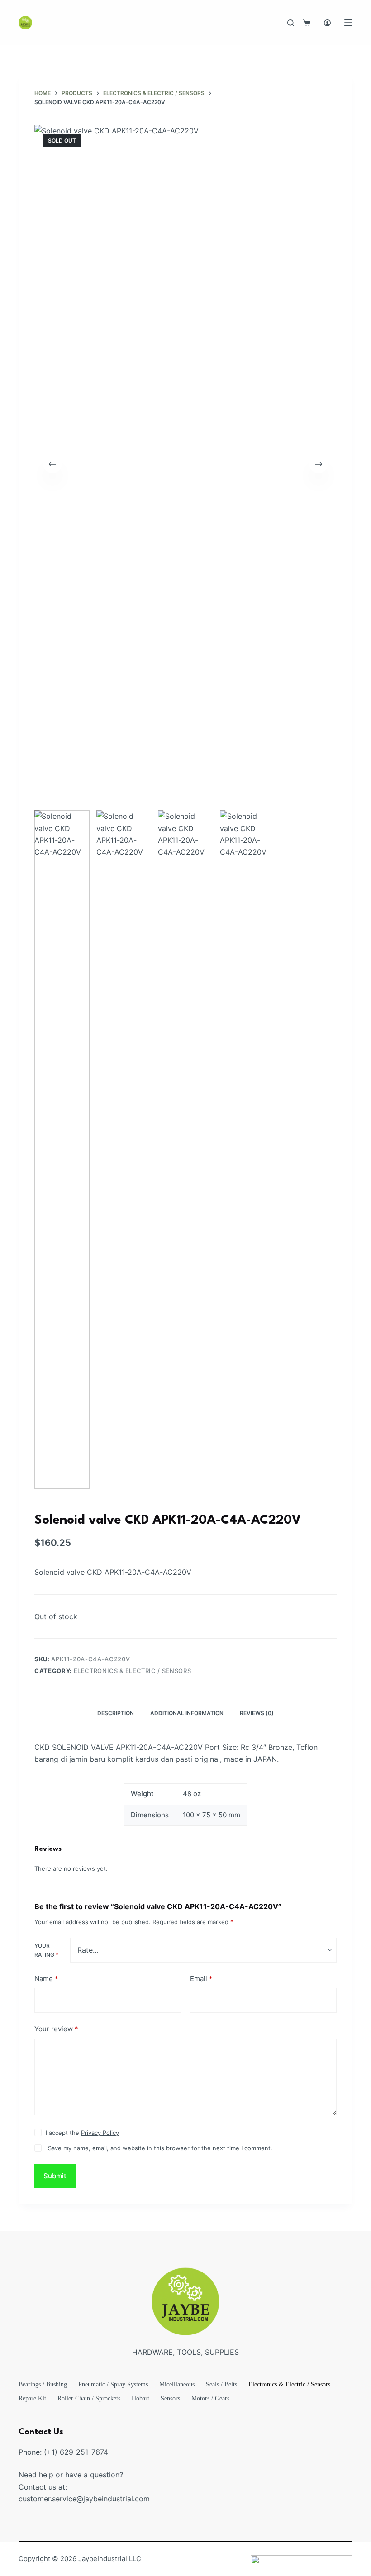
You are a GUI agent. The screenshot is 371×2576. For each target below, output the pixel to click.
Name (46, 1979)
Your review (56, 2029)
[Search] (291, 23)
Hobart (140, 2398)
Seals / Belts (221, 2384)
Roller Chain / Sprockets (89, 2398)
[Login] (327, 23)
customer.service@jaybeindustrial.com (84, 2499)
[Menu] (348, 23)
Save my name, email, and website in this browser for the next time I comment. (160, 2148)
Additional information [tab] (187, 1713)
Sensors (170, 2398)
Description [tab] (116, 1713)
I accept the (82, 2133)
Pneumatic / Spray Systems (113, 2384)
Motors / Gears (210, 2398)
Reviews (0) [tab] (257, 1713)
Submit (55, 2176)
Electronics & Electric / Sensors (133, 1671)
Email (201, 1979)
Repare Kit (32, 2398)
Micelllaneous (177, 2384)
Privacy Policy (100, 2133)
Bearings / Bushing (43, 2384)
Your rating (46, 1950)
